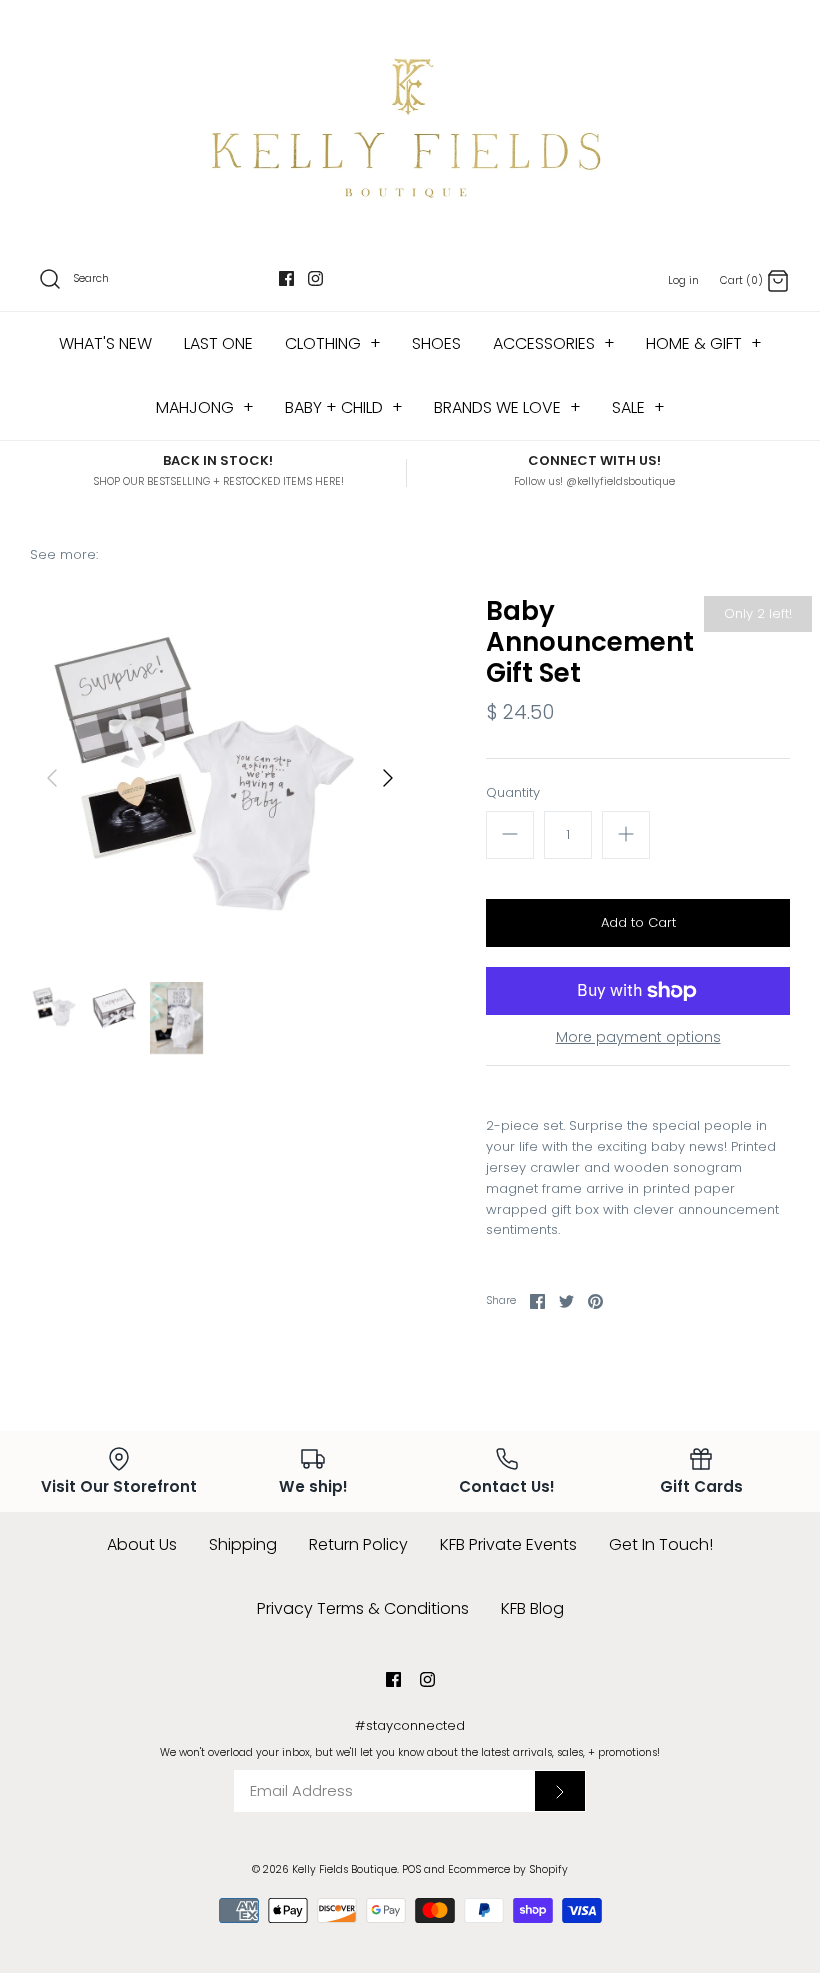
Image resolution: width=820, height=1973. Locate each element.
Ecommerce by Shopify (508, 1869)
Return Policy (358, 1544)
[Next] (388, 778)
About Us (142, 1544)
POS (411, 1869)
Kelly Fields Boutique (344, 1869)
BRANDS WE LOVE (507, 407)
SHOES (436, 343)
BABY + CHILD (344, 407)
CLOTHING (333, 343)
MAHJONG (205, 407)
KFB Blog (532, 1608)
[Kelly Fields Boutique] (410, 125)
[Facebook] (286, 278)
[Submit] (560, 1791)
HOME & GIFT (704, 343)
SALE (638, 407)
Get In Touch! (661, 1544)
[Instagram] (315, 278)
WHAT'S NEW (105, 343)
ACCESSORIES (554, 343)
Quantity (513, 793)
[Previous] (52, 778)
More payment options (638, 1037)
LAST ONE (218, 343)
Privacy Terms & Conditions (363, 1608)
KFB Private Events (508, 1544)
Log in (683, 280)
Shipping (243, 1544)
